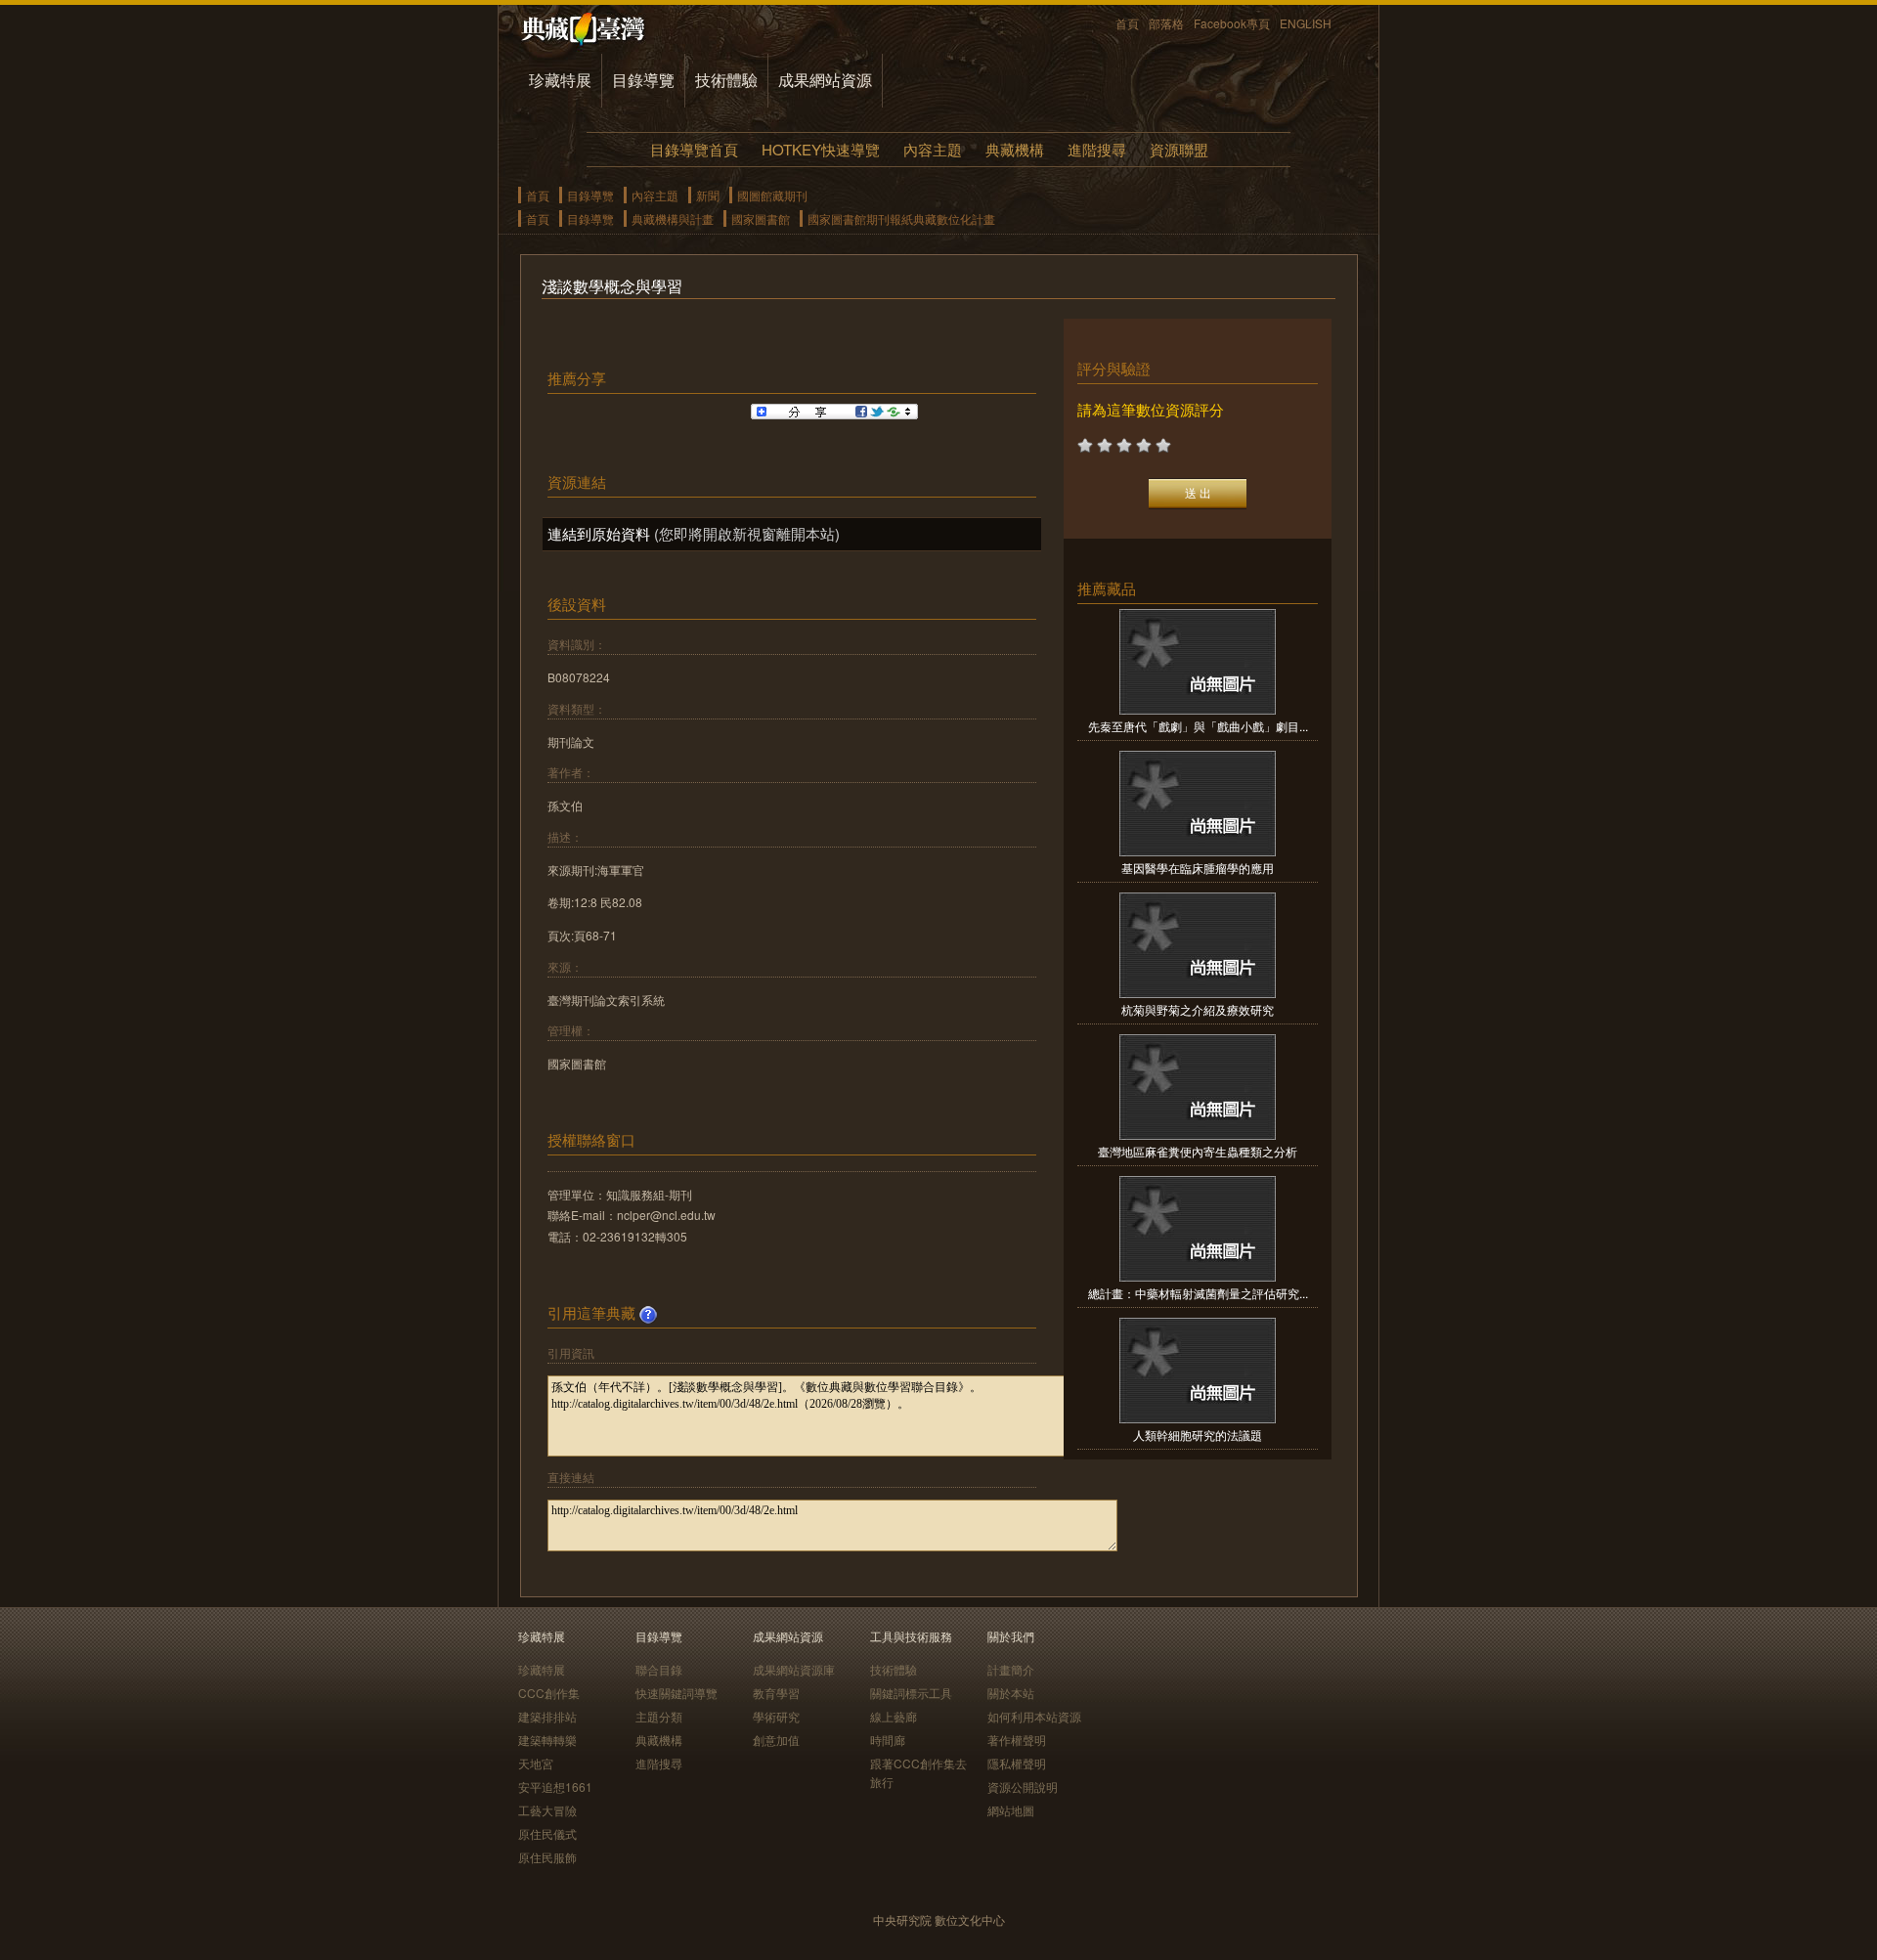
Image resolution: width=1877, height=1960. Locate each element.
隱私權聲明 (1017, 1763)
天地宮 (536, 1763)
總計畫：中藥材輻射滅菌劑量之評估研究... (1198, 1293)
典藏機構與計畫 (673, 218)
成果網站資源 (825, 80)
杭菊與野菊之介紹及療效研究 (1198, 1009)
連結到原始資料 (599, 533)
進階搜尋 (1097, 149)
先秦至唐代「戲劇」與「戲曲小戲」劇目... (1198, 726)
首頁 (1127, 23)
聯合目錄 (659, 1669)
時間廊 (888, 1740)
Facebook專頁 (1232, 23)
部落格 (1166, 23)
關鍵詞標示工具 (911, 1693)
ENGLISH (1306, 23)
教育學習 (776, 1693)
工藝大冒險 (547, 1810)
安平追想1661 (555, 1786)
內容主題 (933, 149)
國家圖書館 (761, 218)
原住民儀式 (547, 1833)
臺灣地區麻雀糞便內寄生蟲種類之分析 (1198, 1151)
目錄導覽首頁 (694, 149)
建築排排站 (547, 1716)
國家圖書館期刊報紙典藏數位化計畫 (901, 218)
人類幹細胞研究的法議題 (1198, 1435)
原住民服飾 (547, 1857)
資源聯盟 (1179, 149)
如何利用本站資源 (1034, 1716)
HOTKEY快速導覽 (821, 149)
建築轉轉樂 (547, 1740)
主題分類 (659, 1716)
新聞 (708, 195)
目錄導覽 (643, 80)
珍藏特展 (560, 80)
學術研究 (776, 1716)
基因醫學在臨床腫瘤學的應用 (1198, 868)
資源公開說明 (1023, 1786)
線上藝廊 (894, 1716)
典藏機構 (1015, 149)
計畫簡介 (1011, 1669)
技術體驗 (726, 80)
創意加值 (776, 1740)
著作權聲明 (1017, 1740)
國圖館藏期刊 (772, 195)
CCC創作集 (549, 1693)
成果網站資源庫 (794, 1669)
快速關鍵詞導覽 (677, 1693)
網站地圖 (1011, 1810)
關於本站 (1011, 1693)
